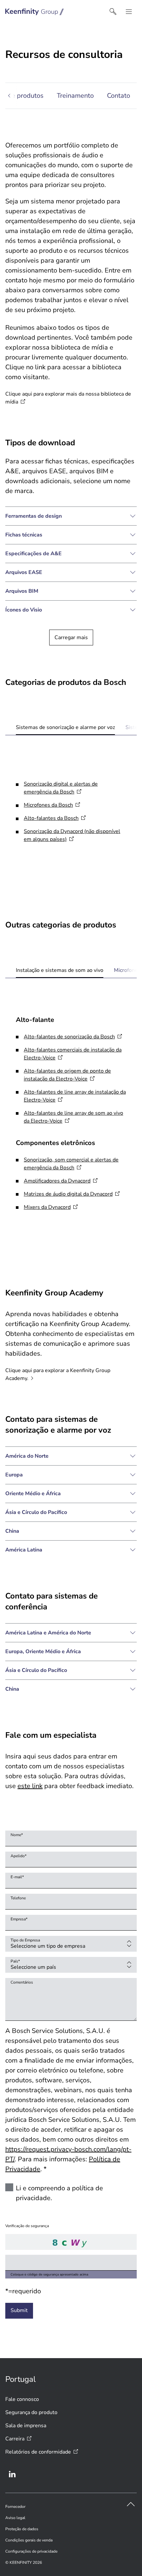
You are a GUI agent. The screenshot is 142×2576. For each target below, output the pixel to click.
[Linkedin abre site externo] (12, 2474)
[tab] (65, 727)
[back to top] (131, 2504)
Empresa (19, 1919)
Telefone (18, 1898)
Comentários (22, 1982)
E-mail (17, 1877)
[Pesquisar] (113, 12)
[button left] (11, 96)
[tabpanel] (71, 814)
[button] (71, 516)
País (15, 1961)
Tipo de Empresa (25, 1940)
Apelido (18, 1856)
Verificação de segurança (27, 2226)
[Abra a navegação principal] (129, 12)
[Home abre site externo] (35, 12)
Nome (17, 1835)
